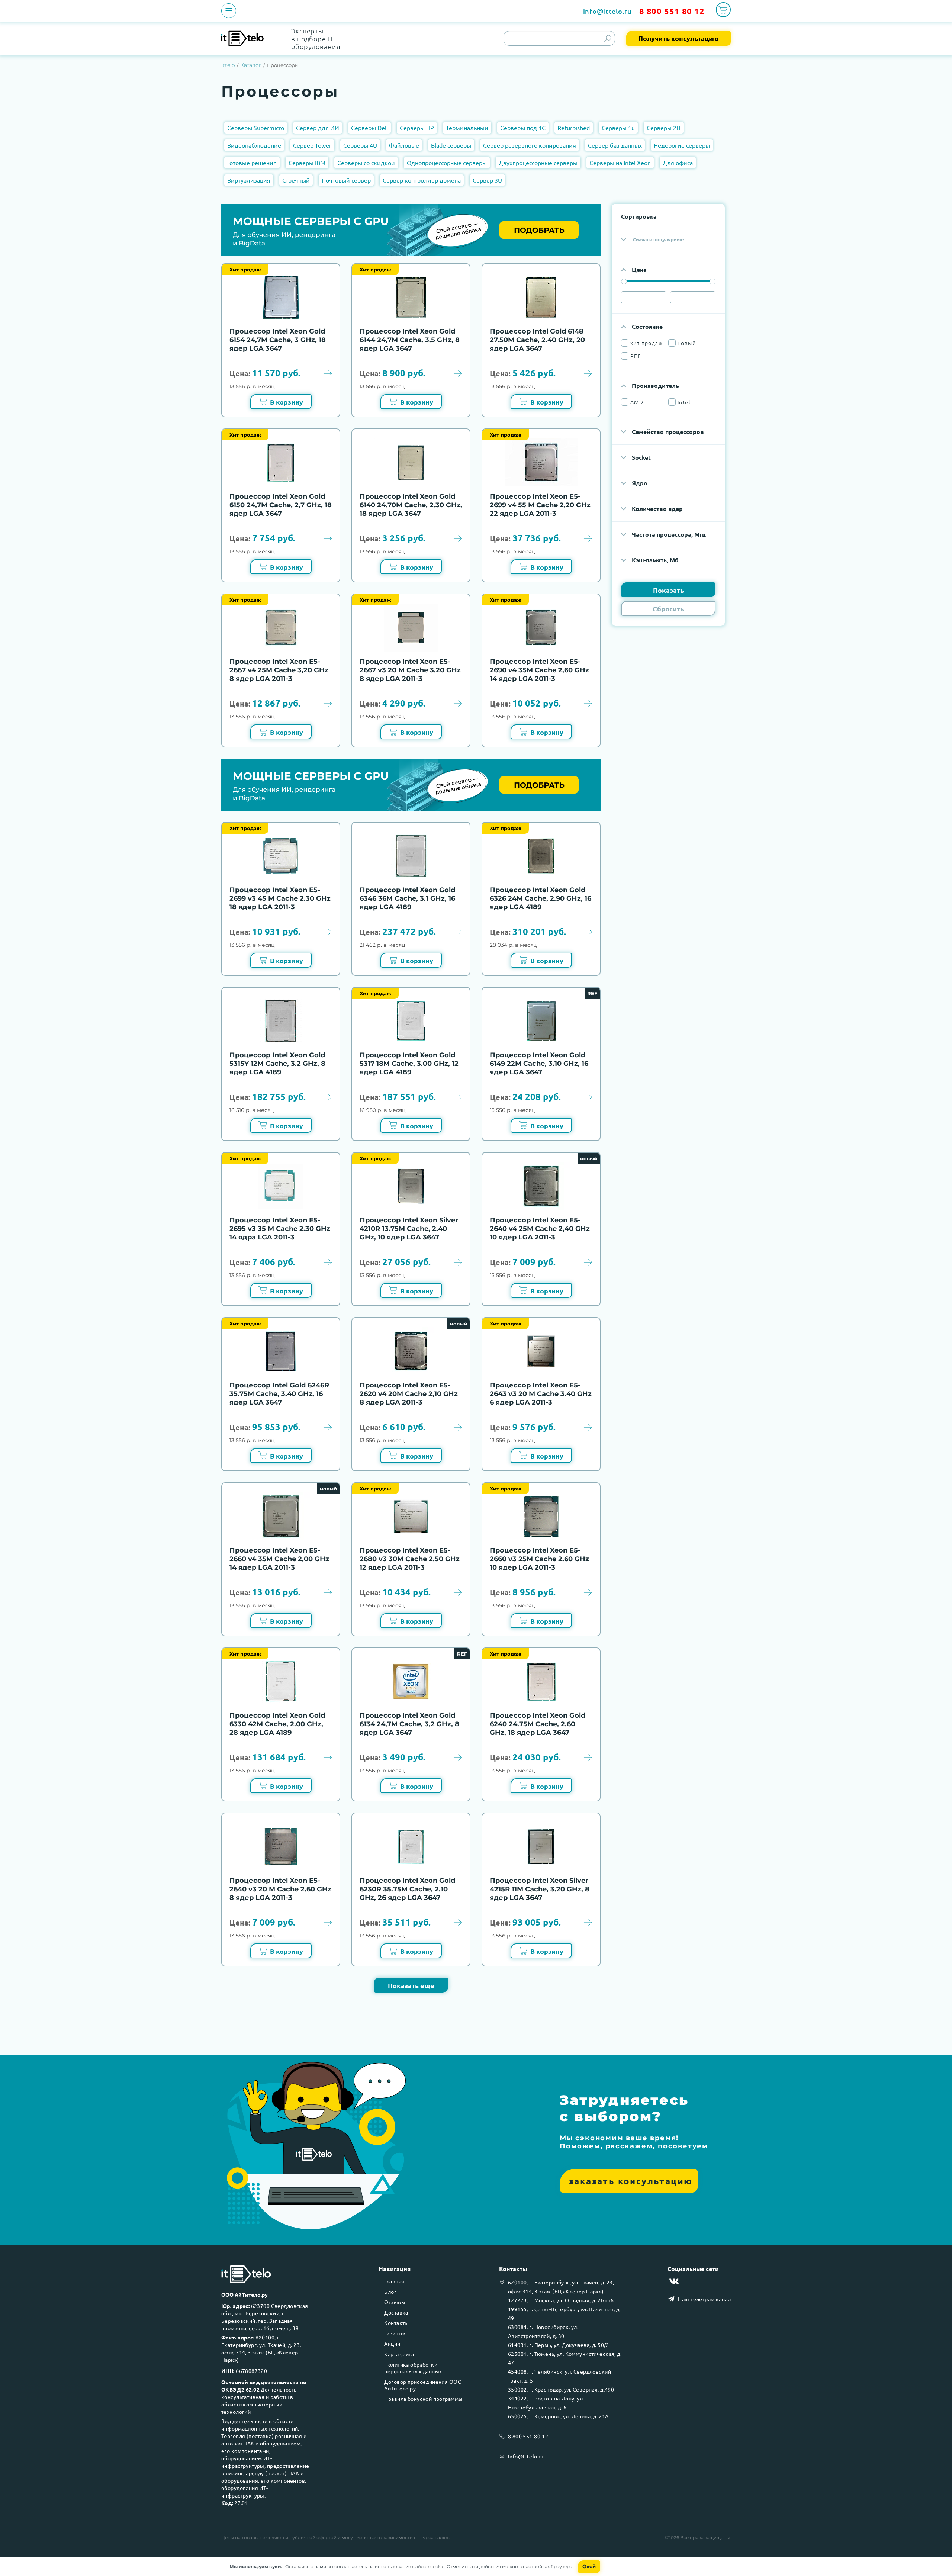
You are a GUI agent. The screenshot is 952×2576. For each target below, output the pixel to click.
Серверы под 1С (523, 128)
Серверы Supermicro (256, 128)
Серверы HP (417, 128)
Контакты (396, 2323)
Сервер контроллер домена (422, 180)
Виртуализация (249, 180)
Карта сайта (399, 2354)
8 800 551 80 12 (672, 11)
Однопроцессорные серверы (447, 163)
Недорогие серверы (682, 145)
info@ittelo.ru (607, 11)
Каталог (251, 65)
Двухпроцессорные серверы (538, 163)
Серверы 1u (618, 128)
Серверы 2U (664, 128)
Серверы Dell (369, 128)
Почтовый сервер (346, 180)
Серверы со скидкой (366, 163)
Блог (390, 2292)
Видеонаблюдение (254, 145)
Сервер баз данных (615, 145)
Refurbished (574, 128)
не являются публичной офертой (298, 2538)
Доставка (396, 2312)
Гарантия (395, 2333)
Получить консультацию (678, 38)
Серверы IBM (307, 163)
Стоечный (296, 180)
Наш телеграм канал (704, 2299)
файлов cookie (428, 2567)
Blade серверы (451, 145)
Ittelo (228, 65)
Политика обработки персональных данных (413, 2368)
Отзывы (395, 2302)
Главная (394, 2281)
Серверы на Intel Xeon (620, 163)
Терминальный (467, 128)
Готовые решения (252, 163)
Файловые (404, 145)
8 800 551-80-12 (528, 2436)
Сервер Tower (312, 145)
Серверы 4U (360, 145)
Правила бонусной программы (423, 2399)
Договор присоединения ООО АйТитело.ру (423, 2385)
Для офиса (678, 163)
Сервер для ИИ (318, 128)
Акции (392, 2344)
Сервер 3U (487, 180)
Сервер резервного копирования (530, 145)
